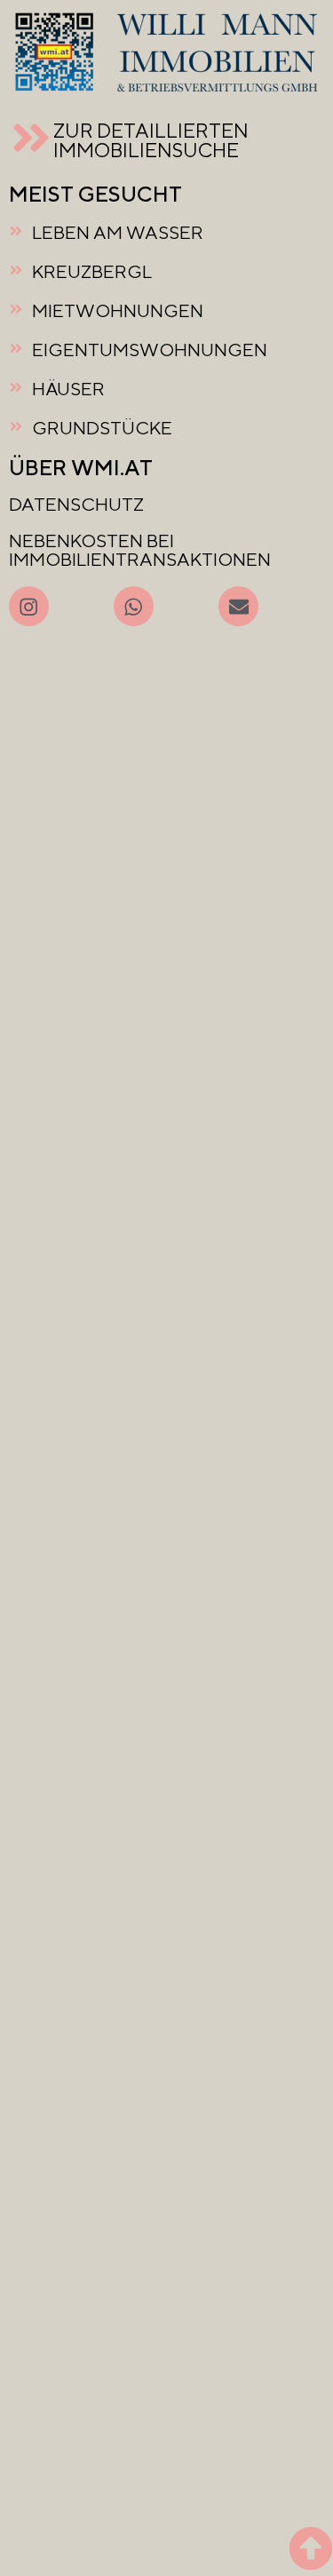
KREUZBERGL (92, 271)
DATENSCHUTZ (76, 504)
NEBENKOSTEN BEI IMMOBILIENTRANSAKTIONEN (140, 550)
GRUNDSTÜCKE (102, 428)
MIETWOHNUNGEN (118, 310)
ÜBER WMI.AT (81, 467)
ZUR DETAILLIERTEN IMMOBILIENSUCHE (151, 140)
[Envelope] (238, 606)
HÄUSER (68, 389)
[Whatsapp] (134, 606)
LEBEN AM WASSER (118, 232)
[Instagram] (29, 606)
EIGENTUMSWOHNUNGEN (150, 350)
